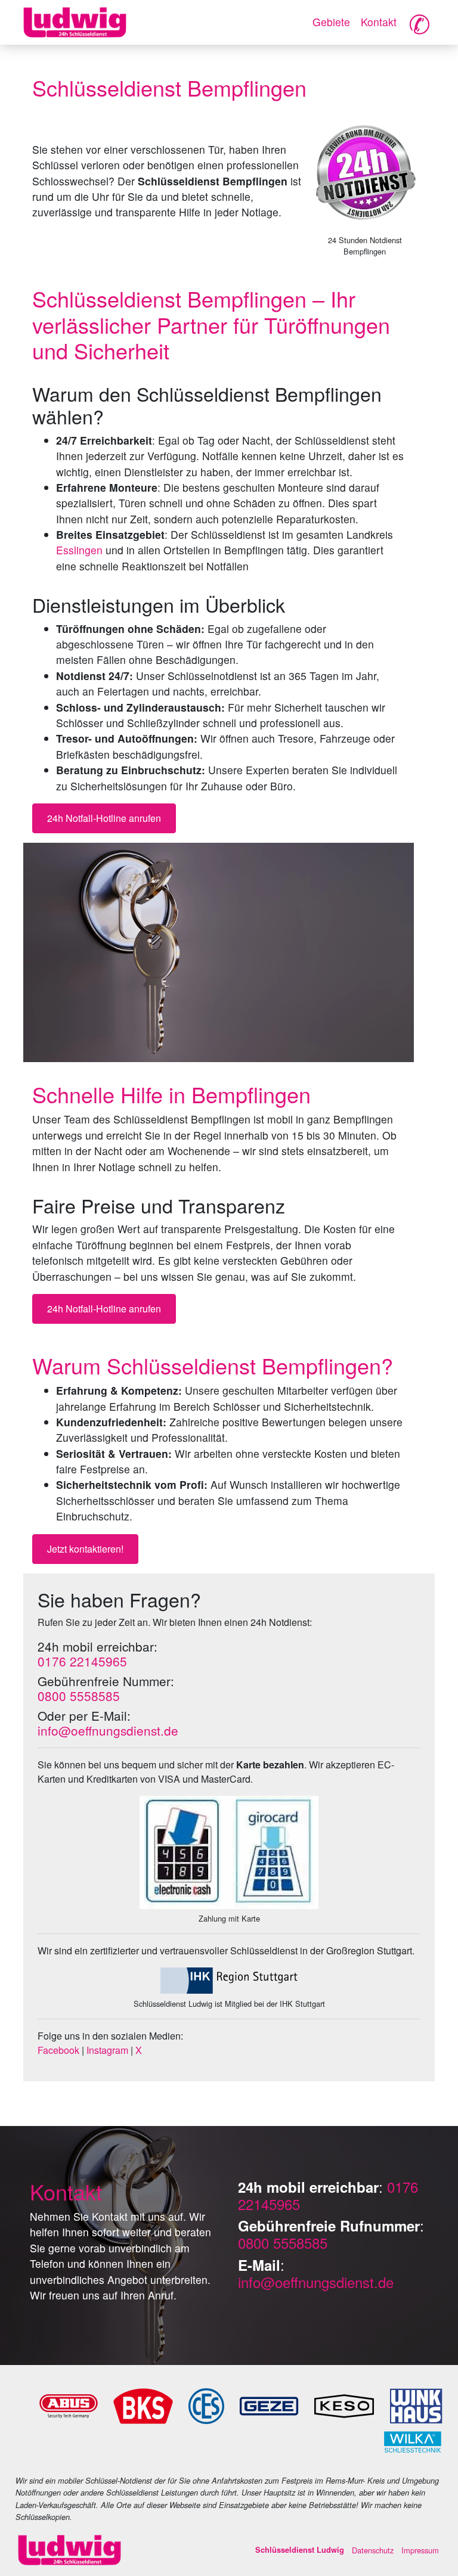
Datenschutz (373, 2550)
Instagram (107, 2050)
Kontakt (379, 22)
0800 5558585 (79, 1696)
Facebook (58, 2050)
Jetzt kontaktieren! (85, 1549)
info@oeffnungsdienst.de (108, 1730)
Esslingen (79, 550)
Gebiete (331, 22)
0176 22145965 (82, 1661)
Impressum (420, 2550)
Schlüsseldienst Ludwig (300, 2550)
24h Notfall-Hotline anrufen (104, 818)
